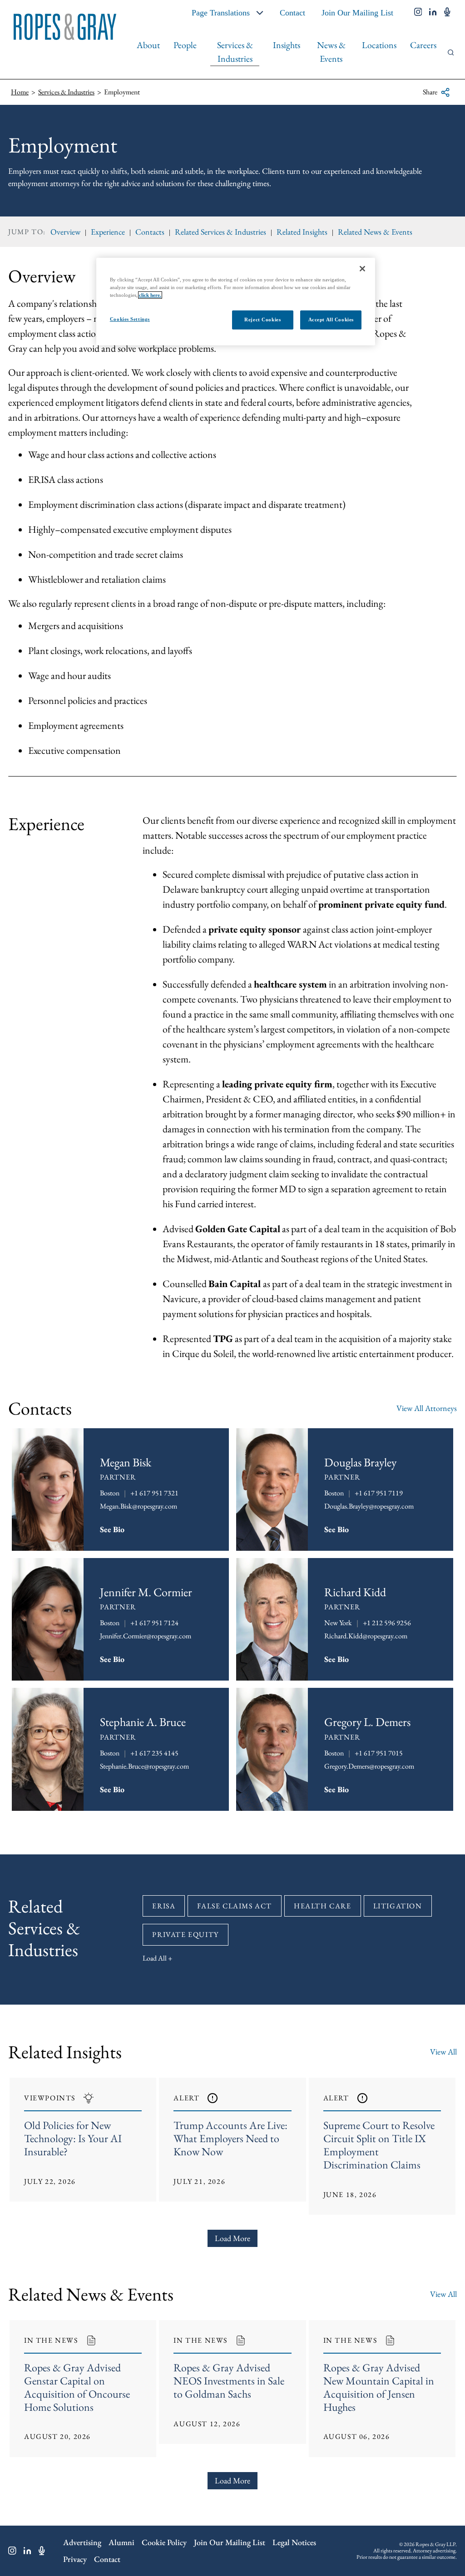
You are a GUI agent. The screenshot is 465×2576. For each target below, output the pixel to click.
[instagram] (418, 13)
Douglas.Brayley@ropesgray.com (369, 1506)
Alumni (121, 2542)
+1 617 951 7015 (379, 1753)
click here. (150, 295)
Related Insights (302, 232)
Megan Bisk (126, 1462)
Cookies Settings (130, 319)
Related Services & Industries (220, 232)
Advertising (82, 2542)
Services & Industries (235, 52)
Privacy (75, 2559)
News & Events (331, 52)
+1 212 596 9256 (387, 1623)
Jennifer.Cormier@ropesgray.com (146, 1636)
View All (443, 2052)
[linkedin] (433, 13)
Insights (287, 45)
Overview (65, 232)
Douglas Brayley (360, 1462)
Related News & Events (375, 232)
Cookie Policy (164, 2542)
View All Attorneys (427, 1408)
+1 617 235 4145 (154, 1753)
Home (20, 92)
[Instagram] (12, 2551)
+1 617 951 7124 (154, 1623)
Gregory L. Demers (367, 1722)
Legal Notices (294, 2542)
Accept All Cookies (331, 320)
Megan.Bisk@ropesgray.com (139, 1506)
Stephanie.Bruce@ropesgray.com (144, 1766)
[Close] (362, 269)
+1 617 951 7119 (379, 1493)
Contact (292, 13)
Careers (423, 45)
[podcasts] (447, 13)
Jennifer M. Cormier (146, 1592)
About (148, 45)
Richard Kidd (355, 1592)
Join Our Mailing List (357, 13)
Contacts (150, 232)
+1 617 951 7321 (154, 1493)
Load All (155, 1958)
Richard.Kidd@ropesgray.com (366, 1636)
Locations (379, 45)
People (185, 45)
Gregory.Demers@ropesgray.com (369, 1766)
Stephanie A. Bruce (143, 1722)
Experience (108, 232)
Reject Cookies (262, 320)
